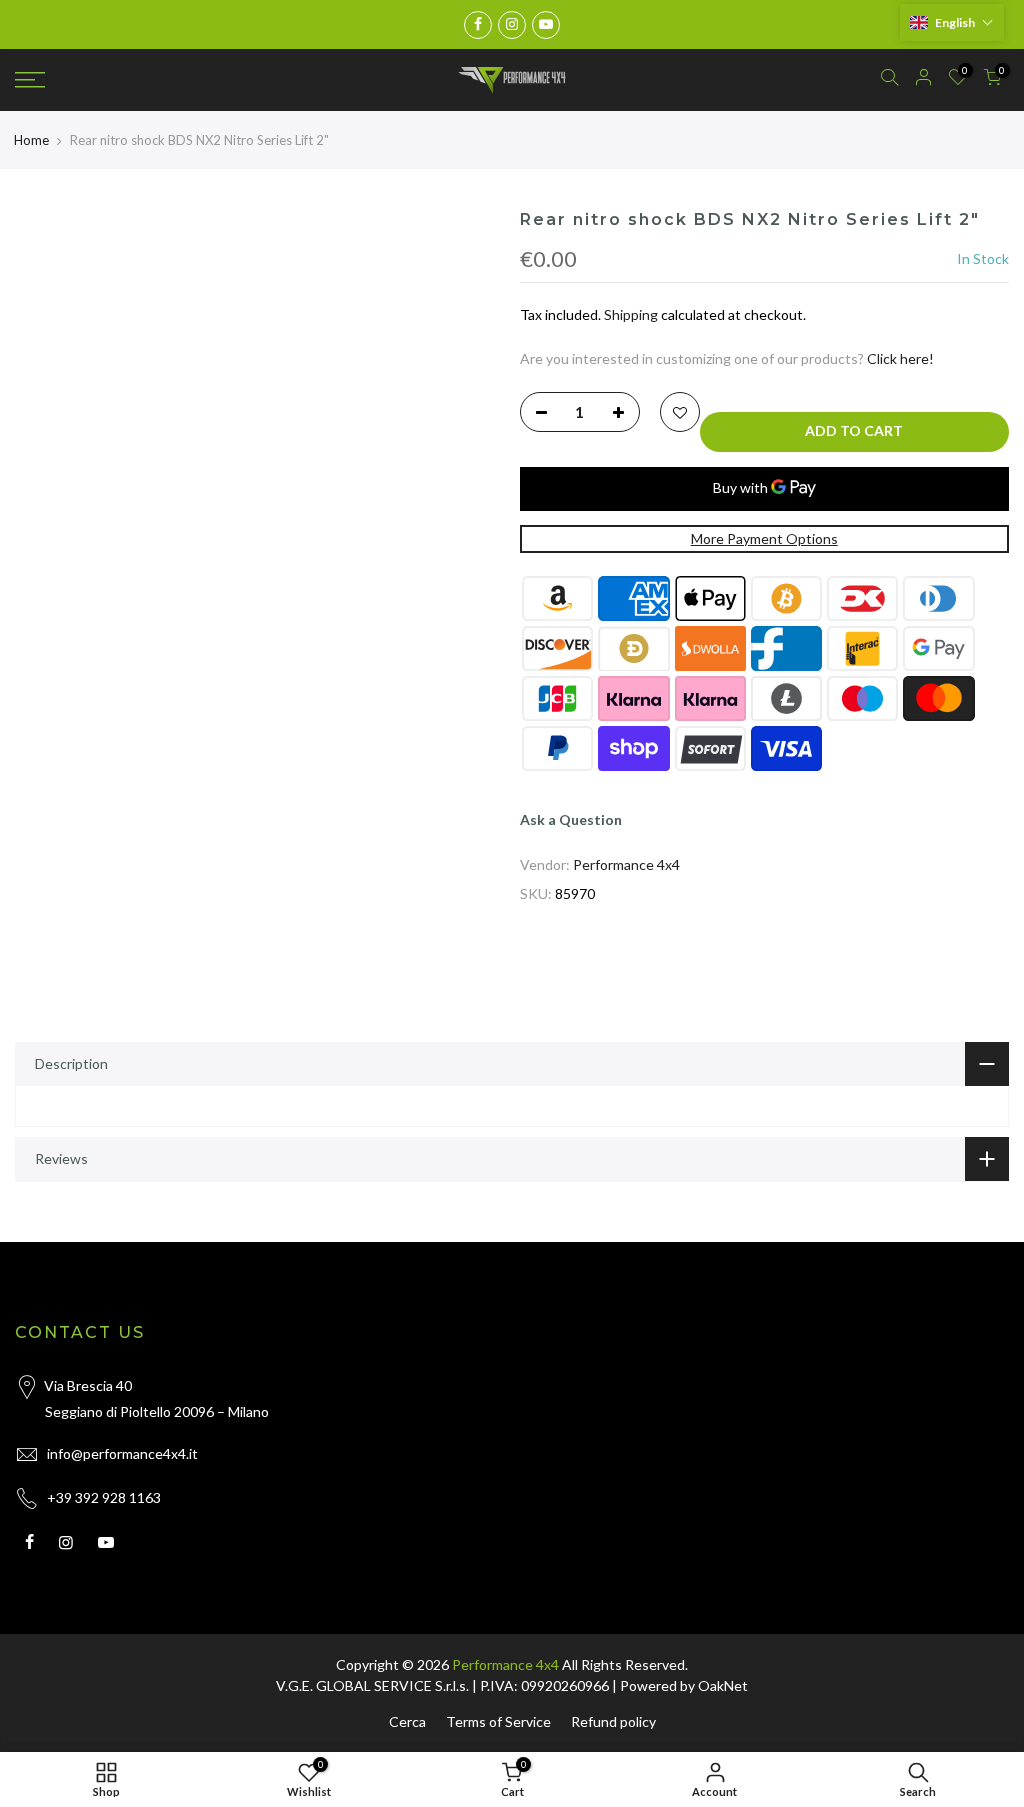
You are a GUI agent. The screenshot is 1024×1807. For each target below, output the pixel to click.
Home (31, 140)
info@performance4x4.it (122, 1453)
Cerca (407, 1721)
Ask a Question (571, 819)
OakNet (723, 1685)
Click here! (900, 358)
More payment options (764, 538)
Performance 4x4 (626, 864)
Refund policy (613, 1721)
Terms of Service (498, 1721)
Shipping (631, 314)
